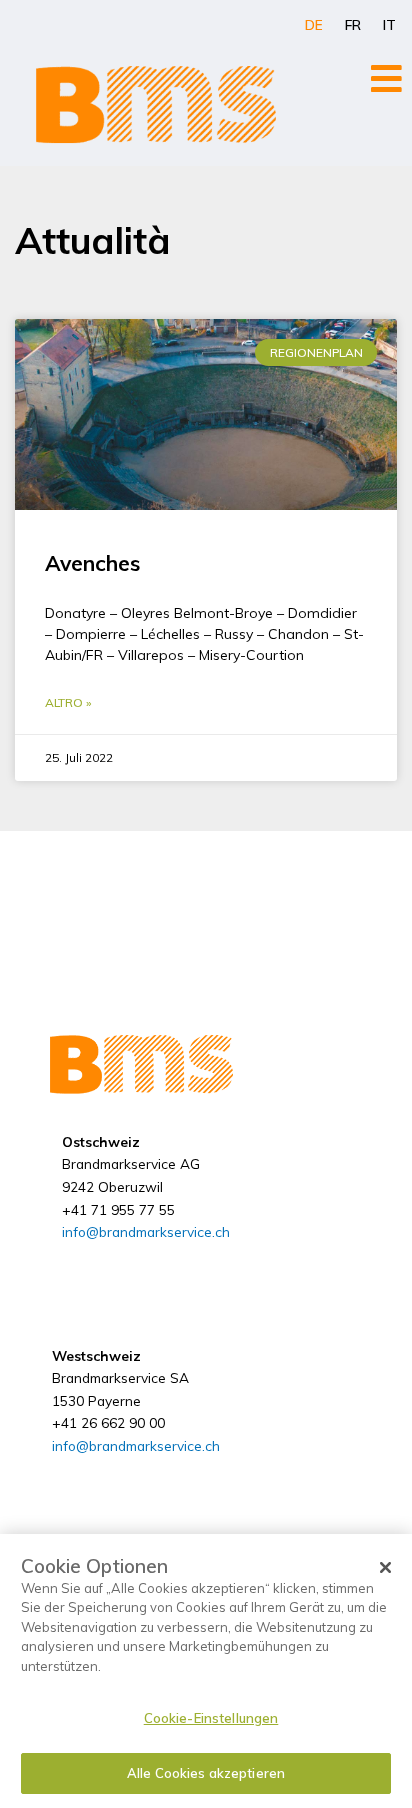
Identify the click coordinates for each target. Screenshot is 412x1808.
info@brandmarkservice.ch (146, 1231)
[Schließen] (386, 1568)
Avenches (92, 563)
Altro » (68, 702)
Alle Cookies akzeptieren (206, 1773)
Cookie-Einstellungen (211, 1718)
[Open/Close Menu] (386, 78)
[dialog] (206, 1671)
